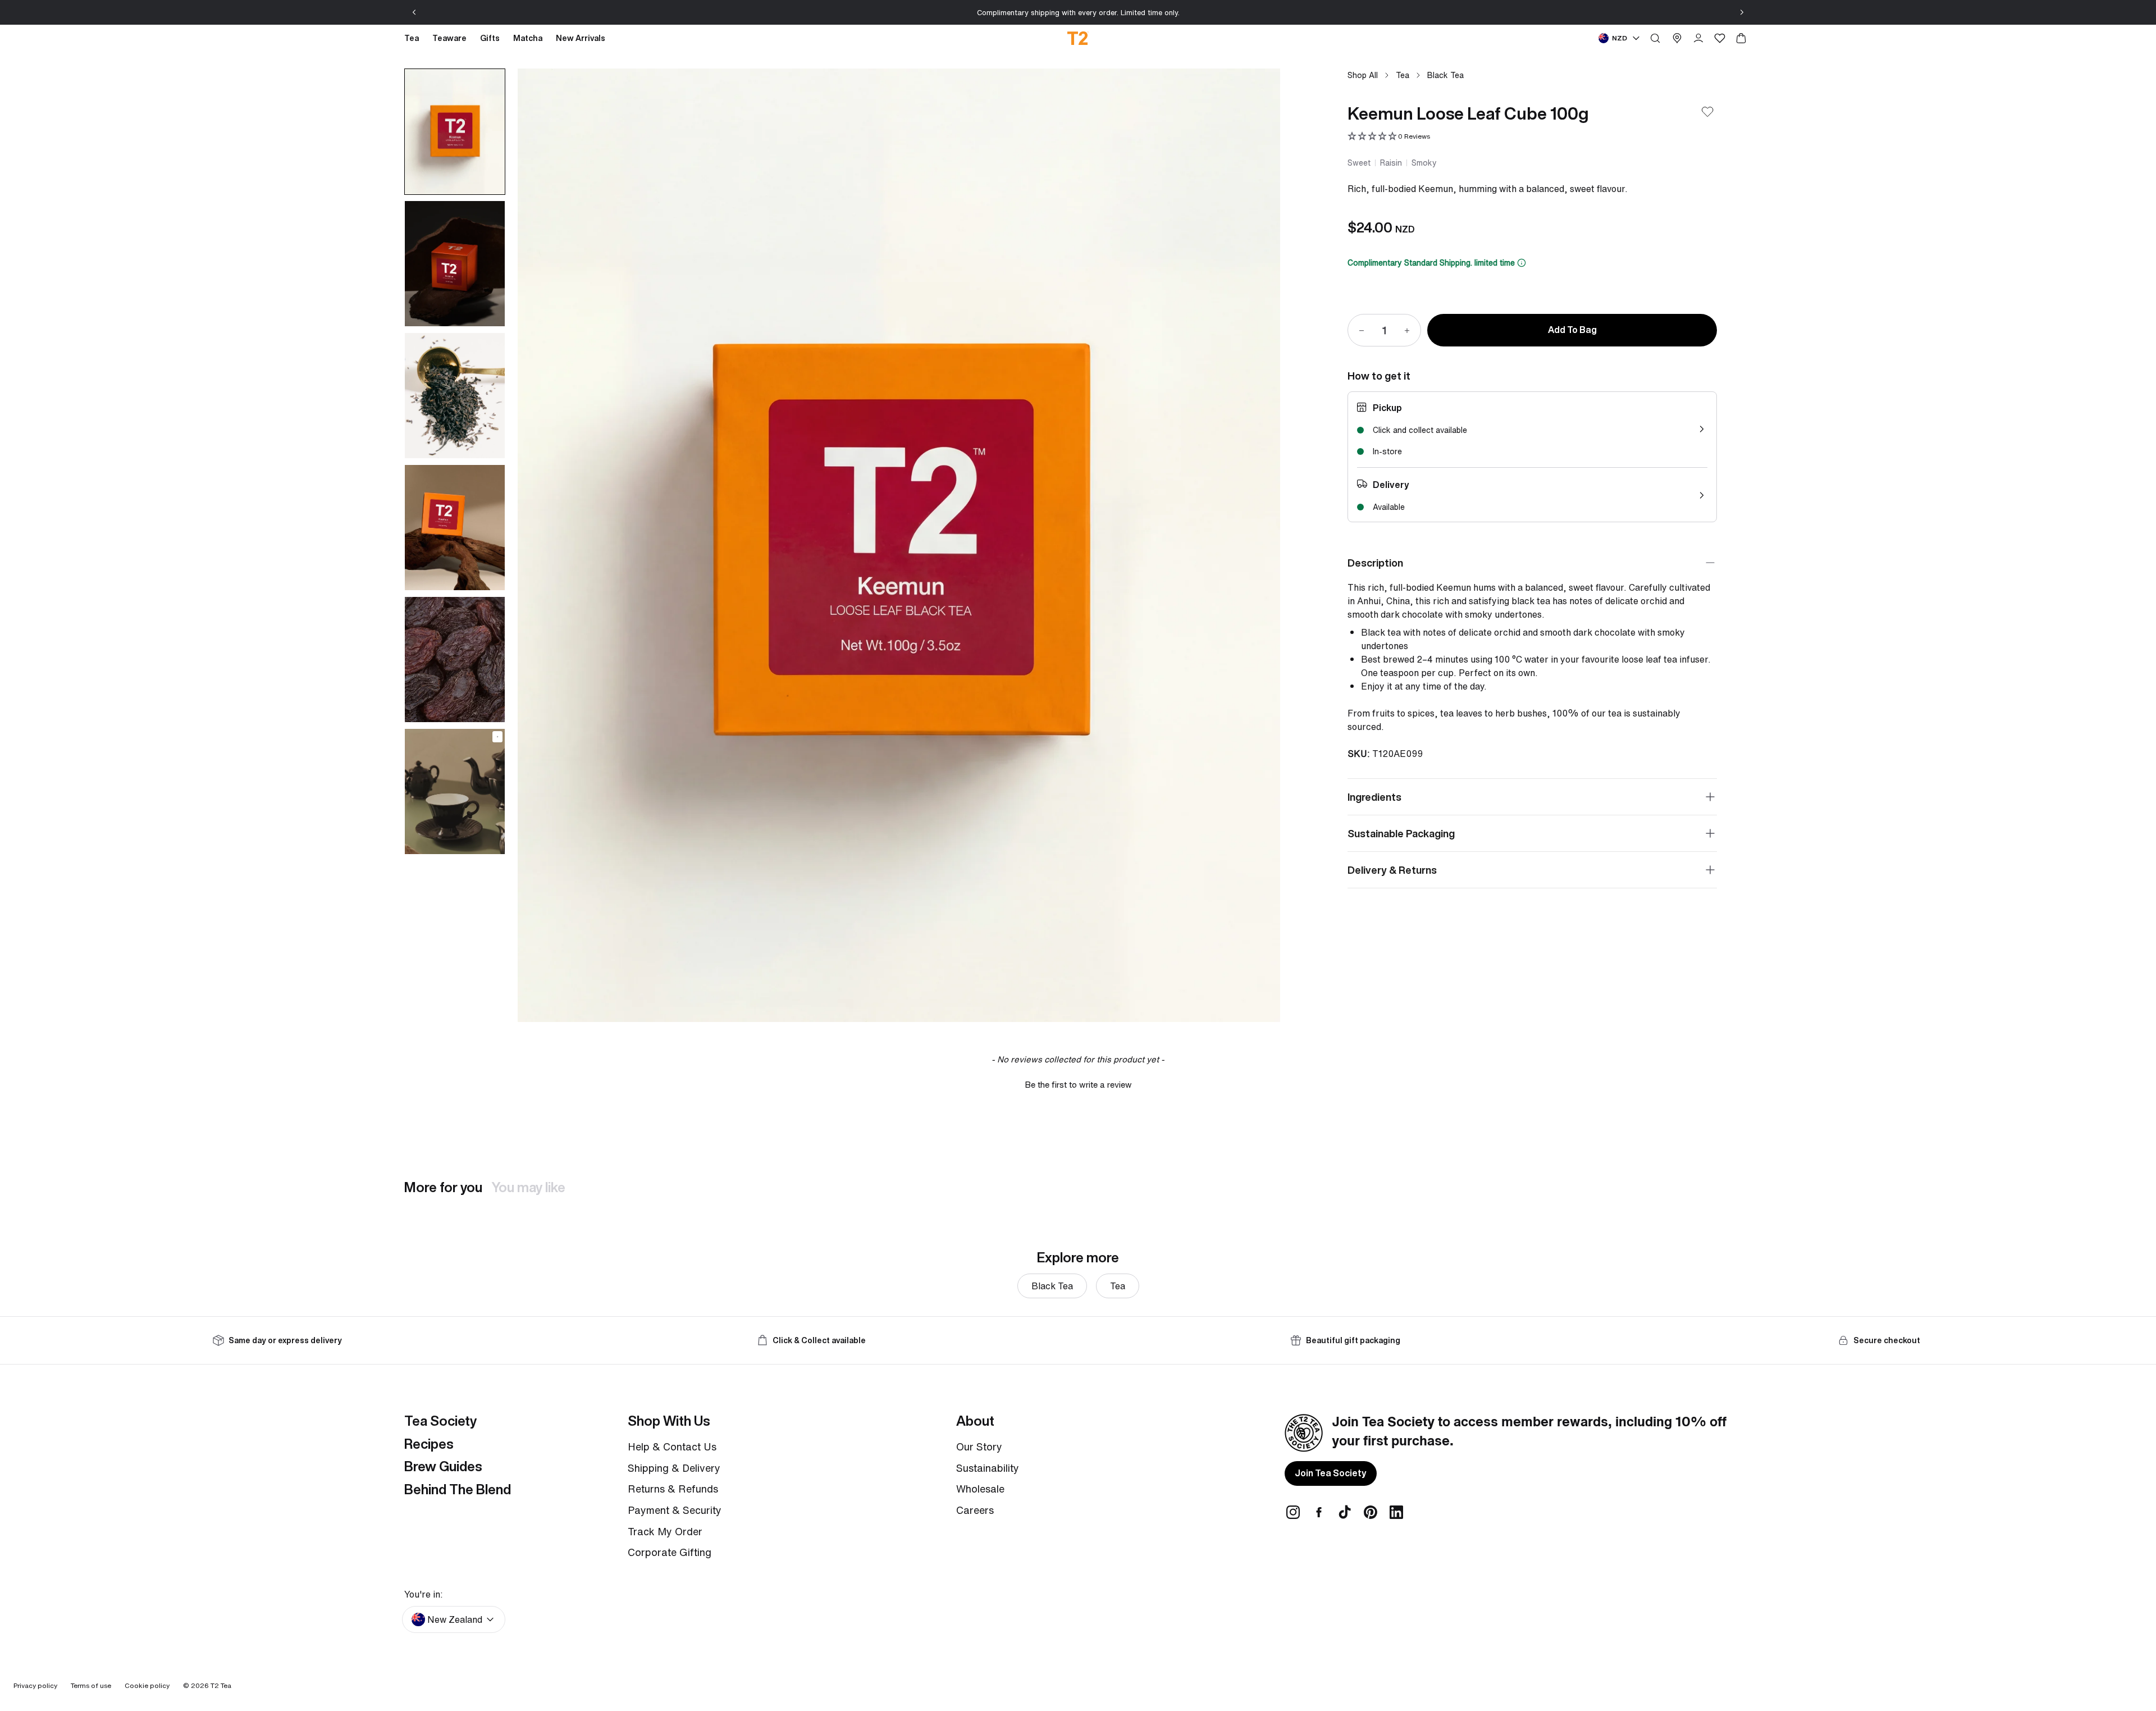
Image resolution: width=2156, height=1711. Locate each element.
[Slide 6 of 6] (455, 791)
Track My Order (665, 1531)
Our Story (979, 1447)
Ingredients (1374, 797)
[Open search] (1655, 38)
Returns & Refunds (673, 1489)
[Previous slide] (414, 12)
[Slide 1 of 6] (455, 132)
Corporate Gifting (670, 1552)
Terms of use (91, 1685)
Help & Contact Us (672, 1447)
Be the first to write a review (1078, 1085)
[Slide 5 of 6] (455, 660)
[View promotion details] (1522, 263)
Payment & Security (675, 1510)
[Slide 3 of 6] (455, 396)
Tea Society (440, 1421)
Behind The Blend (458, 1489)
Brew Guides (443, 1466)
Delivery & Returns (1392, 870)
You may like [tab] (528, 1187)
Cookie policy (147, 1685)
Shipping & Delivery (674, 1468)
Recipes (429, 1444)
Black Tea (1445, 75)
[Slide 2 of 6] (455, 264)
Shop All (1363, 75)
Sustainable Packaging (1401, 833)
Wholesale (980, 1489)
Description (1375, 563)
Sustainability (988, 1468)
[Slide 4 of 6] (455, 528)
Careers (975, 1510)
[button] (1389, 137)
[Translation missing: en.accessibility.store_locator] (1677, 38)
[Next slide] (1742, 12)
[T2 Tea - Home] (1078, 38)
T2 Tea (221, 1685)
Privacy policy (35, 1685)
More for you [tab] (443, 1187)
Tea (1403, 75)
